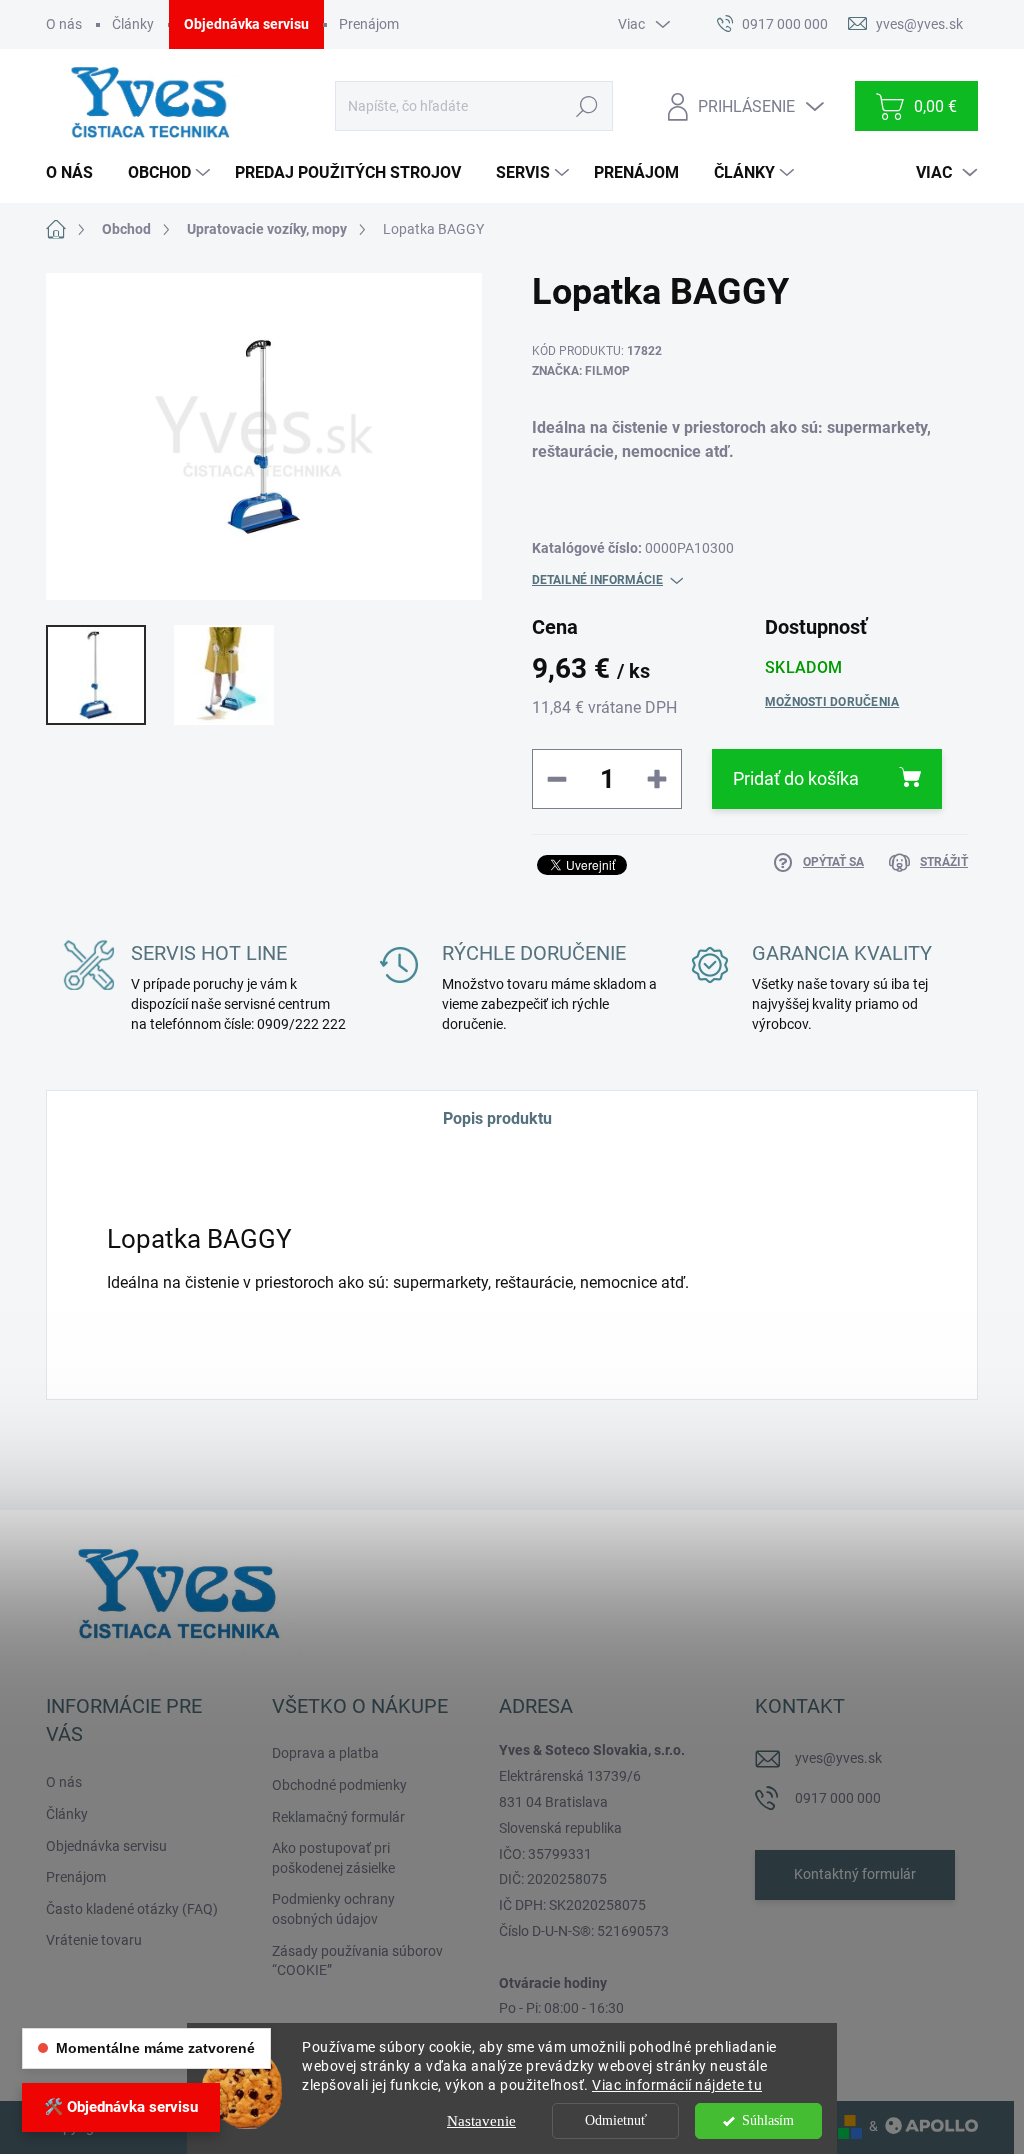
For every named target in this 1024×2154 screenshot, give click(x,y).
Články (133, 24)
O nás (64, 24)
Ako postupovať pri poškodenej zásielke (333, 1858)
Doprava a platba (325, 1753)
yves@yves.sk (838, 1758)
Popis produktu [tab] (497, 1118)
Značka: (581, 371)
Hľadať (587, 106)
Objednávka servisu (246, 24)
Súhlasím (768, 2120)
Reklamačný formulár (338, 1817)
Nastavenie (481, 2121)
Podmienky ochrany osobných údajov (333, 1909)
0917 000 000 (838, 1798)
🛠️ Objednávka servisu (121, 2107)
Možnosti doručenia (832, 702)
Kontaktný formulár (855, 1874)
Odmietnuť (616, 2120)
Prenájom (369, 24)
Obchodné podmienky (339, 1785)
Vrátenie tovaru (94, 1940)
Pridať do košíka (796, 778)
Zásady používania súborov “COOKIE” (357, 1961)
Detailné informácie (597, 580)
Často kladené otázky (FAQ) (132, 1909)
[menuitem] (77, 173)
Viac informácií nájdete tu (677, 2085)
